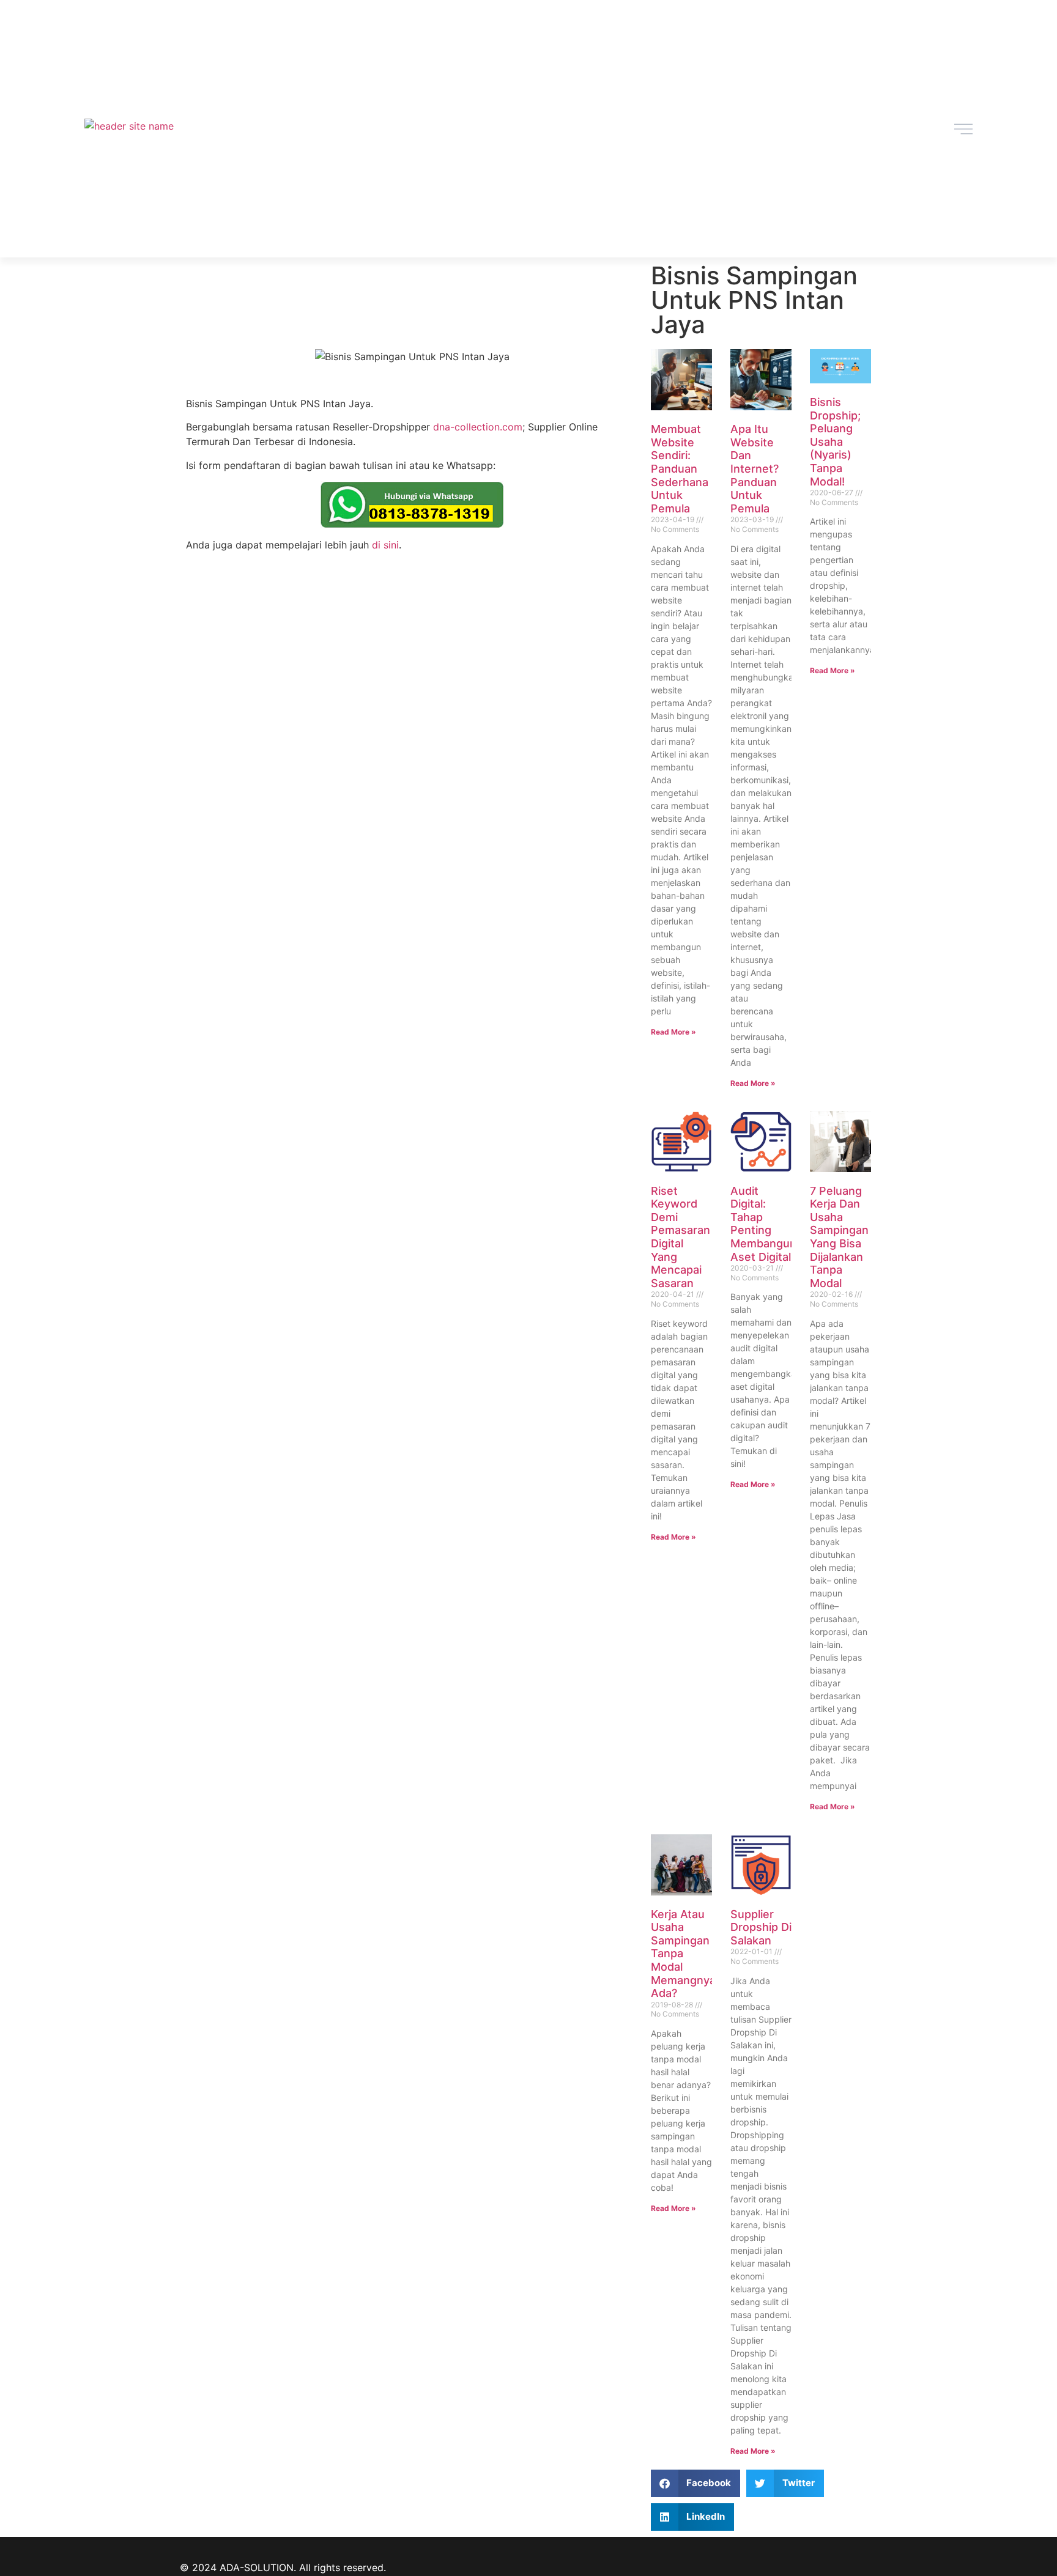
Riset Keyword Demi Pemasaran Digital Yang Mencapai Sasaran (681, 1237)
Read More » (673, 1032)
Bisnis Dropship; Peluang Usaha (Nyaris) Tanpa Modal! (835, 442)
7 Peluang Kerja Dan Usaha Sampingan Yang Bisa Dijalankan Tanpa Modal (839, 1237)
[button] (696, 2483)
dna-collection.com (478, 427)
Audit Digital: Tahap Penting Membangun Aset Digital (763, 1224)
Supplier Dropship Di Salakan (761, 1927)
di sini (385, 545)
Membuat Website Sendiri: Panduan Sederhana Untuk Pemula (680, 469)
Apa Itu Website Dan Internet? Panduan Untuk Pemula (755, 469)
